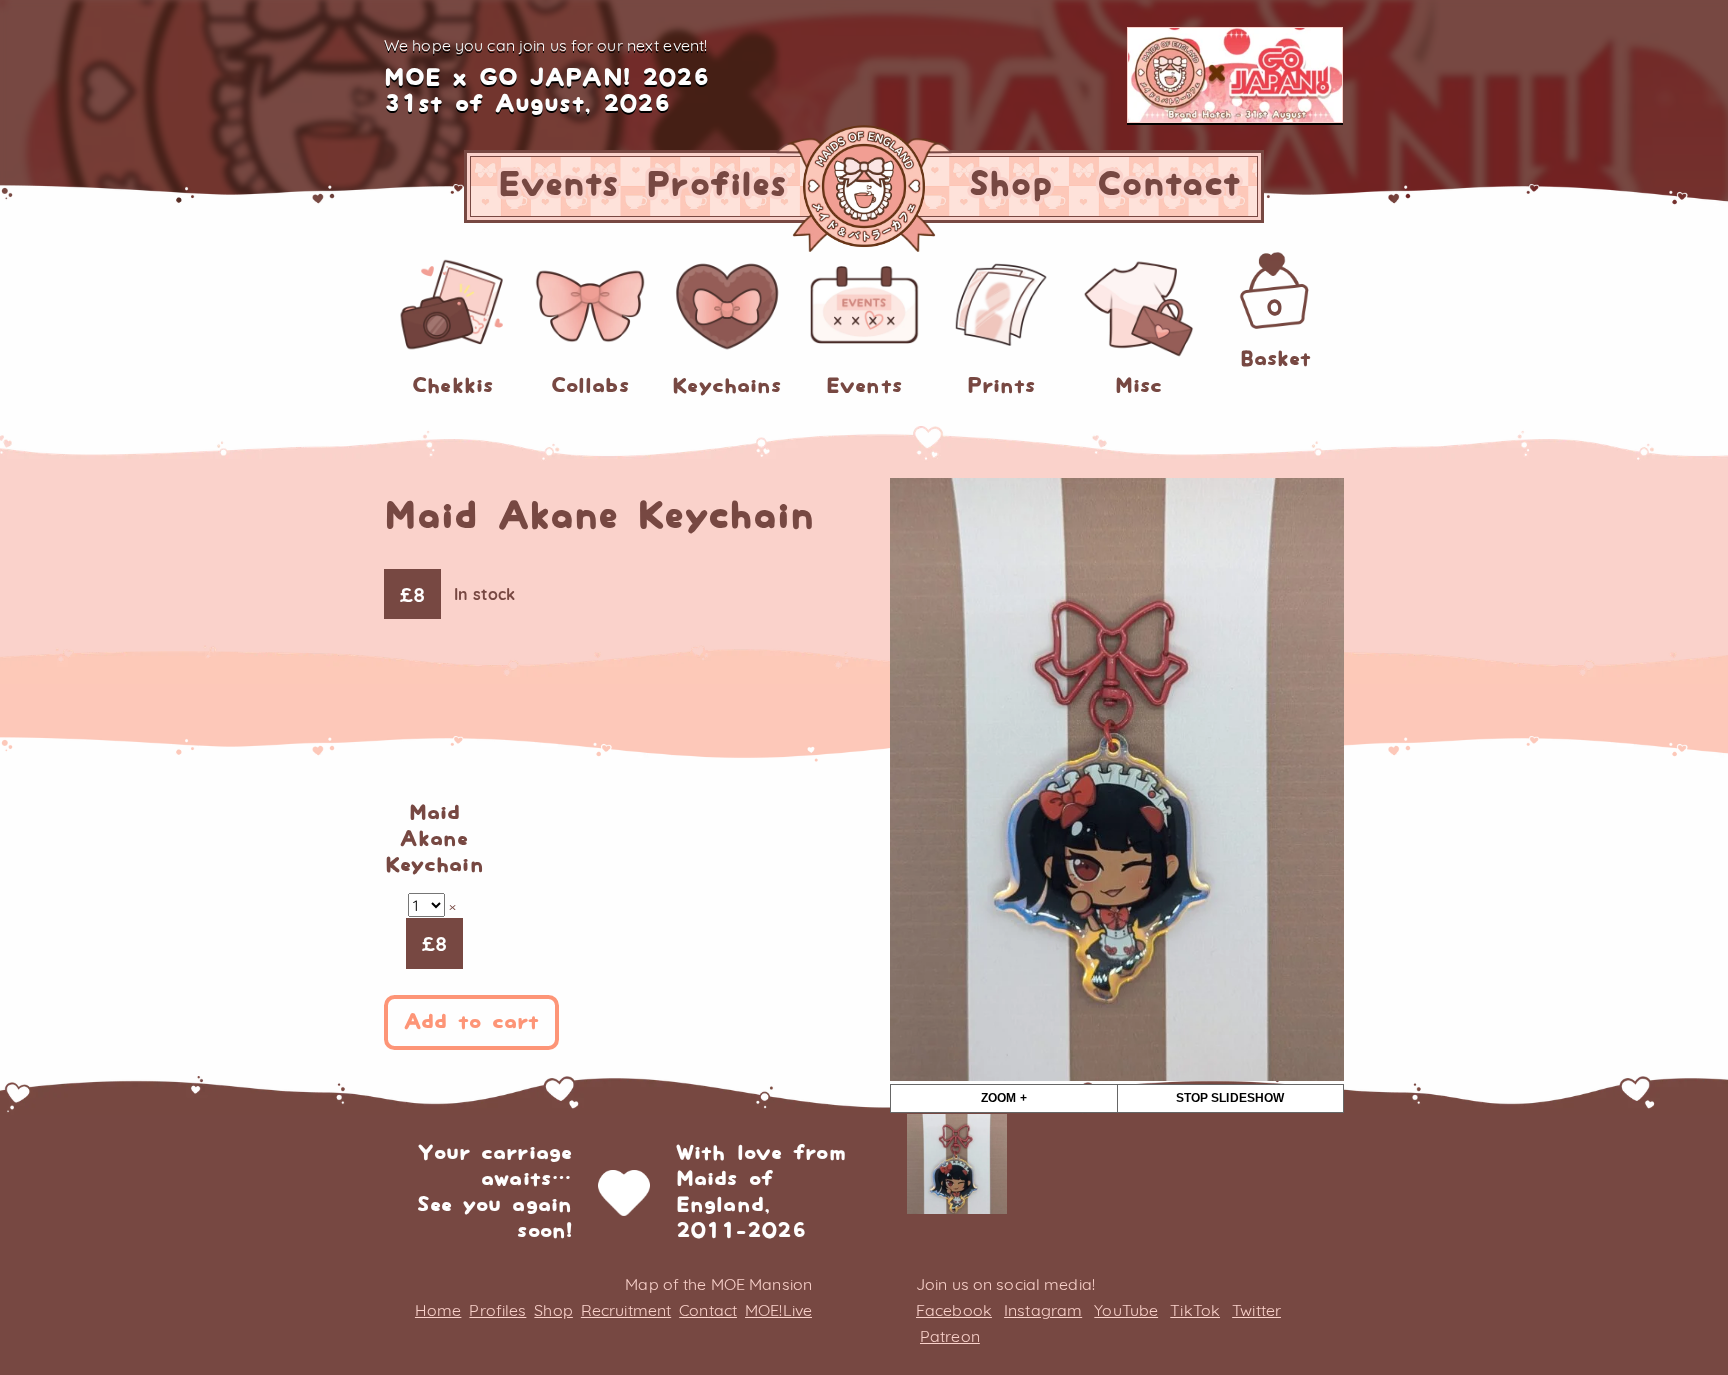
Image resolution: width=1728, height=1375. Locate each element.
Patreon (950, 1336)
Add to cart (471, 1022)
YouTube (1126, 1310)
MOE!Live (778, 1310)
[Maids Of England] (864, 186)
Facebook (954, 1310)
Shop (1010, 185)
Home (438, 1310)
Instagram (1043, 1310)
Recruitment (626, 1310)
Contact (1168, 185)
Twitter (1256, 1310)
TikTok (1195, 1310)
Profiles (716, 185)
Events (559, 185)
